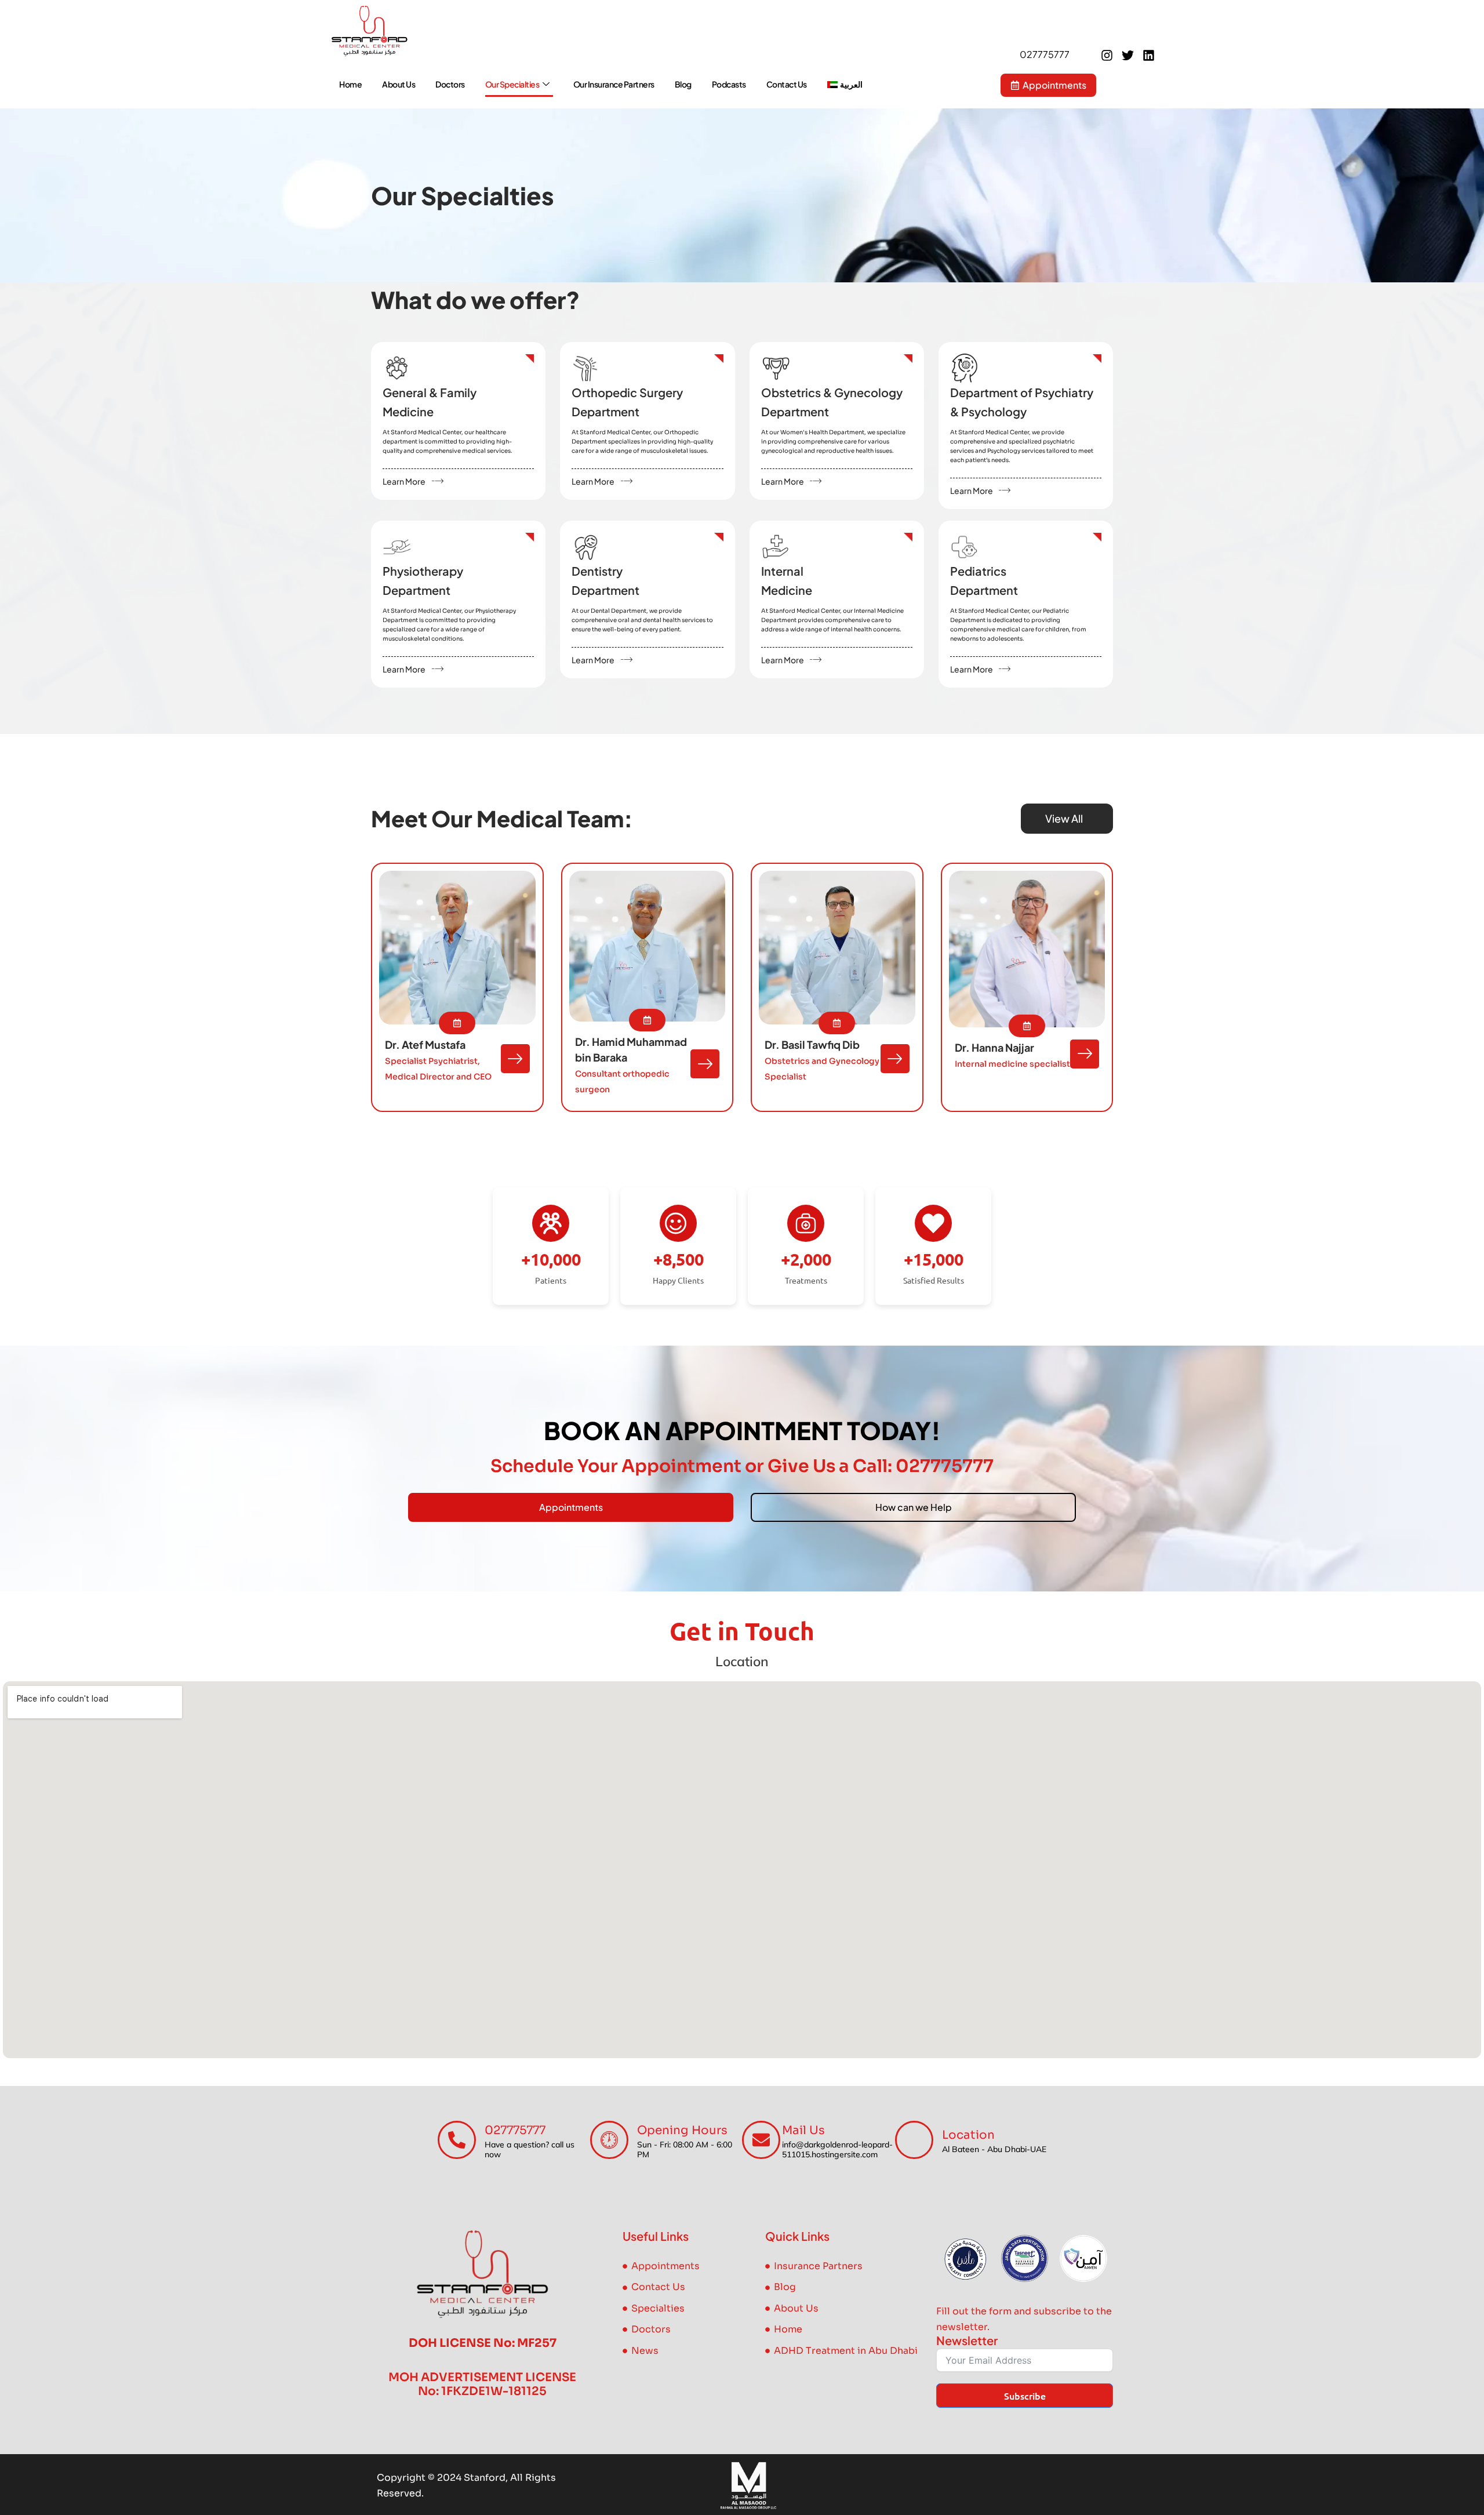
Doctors (450, 84)
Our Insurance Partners (614, 84)
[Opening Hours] (609, 2140)
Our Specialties (512, 84)
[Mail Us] (761, 2140)
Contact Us (787, 84)
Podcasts (729, 84)
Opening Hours (682, 2130)
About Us (399, 84)
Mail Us (803, 2130)
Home (350, 84)
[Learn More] (438, 481)
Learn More (404, 481)
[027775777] (457, 2140)
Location (968, 2135)
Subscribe (1025, 2396)
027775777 (515, 2130)
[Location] (914, 2140)
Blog (683, 84)
